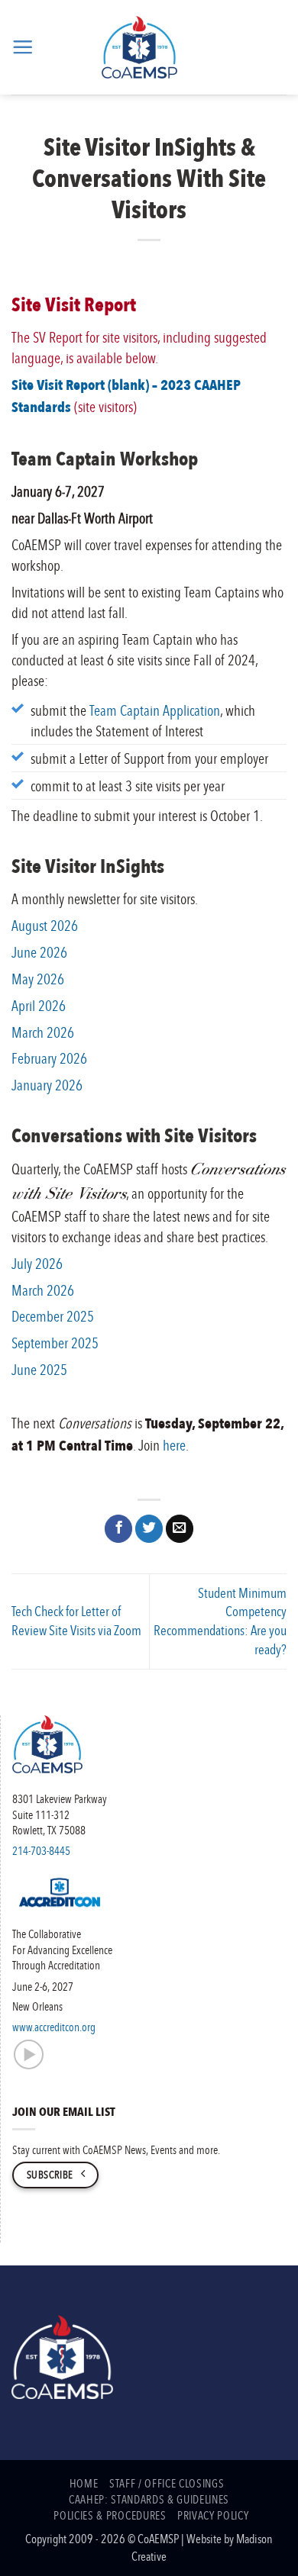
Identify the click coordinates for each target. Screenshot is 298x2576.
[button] (23, 47)
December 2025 (53, 1316)
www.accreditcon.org (54, 2027)
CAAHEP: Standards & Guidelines (149, 2499)
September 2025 (55, 1343)
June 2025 (39, 1369)
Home (84, 2483)
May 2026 (38, 979)
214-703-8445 (41, 1850)
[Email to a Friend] (180, 1529)
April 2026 (39, 1005)
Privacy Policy (213, 2515)
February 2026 (49, 1058)
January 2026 (47, 1085)
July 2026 (37, 1263)
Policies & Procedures (110, 2515)
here (174, 1445)
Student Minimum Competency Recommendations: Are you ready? (220, 1621)
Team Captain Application (155, 710)
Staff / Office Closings (167, 2483)
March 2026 (43, 1032)
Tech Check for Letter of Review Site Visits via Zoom (76, 1621)
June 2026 (39, 952)
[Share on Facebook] (118, 1529)
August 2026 (45, 925)
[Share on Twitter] (149, 1529)
